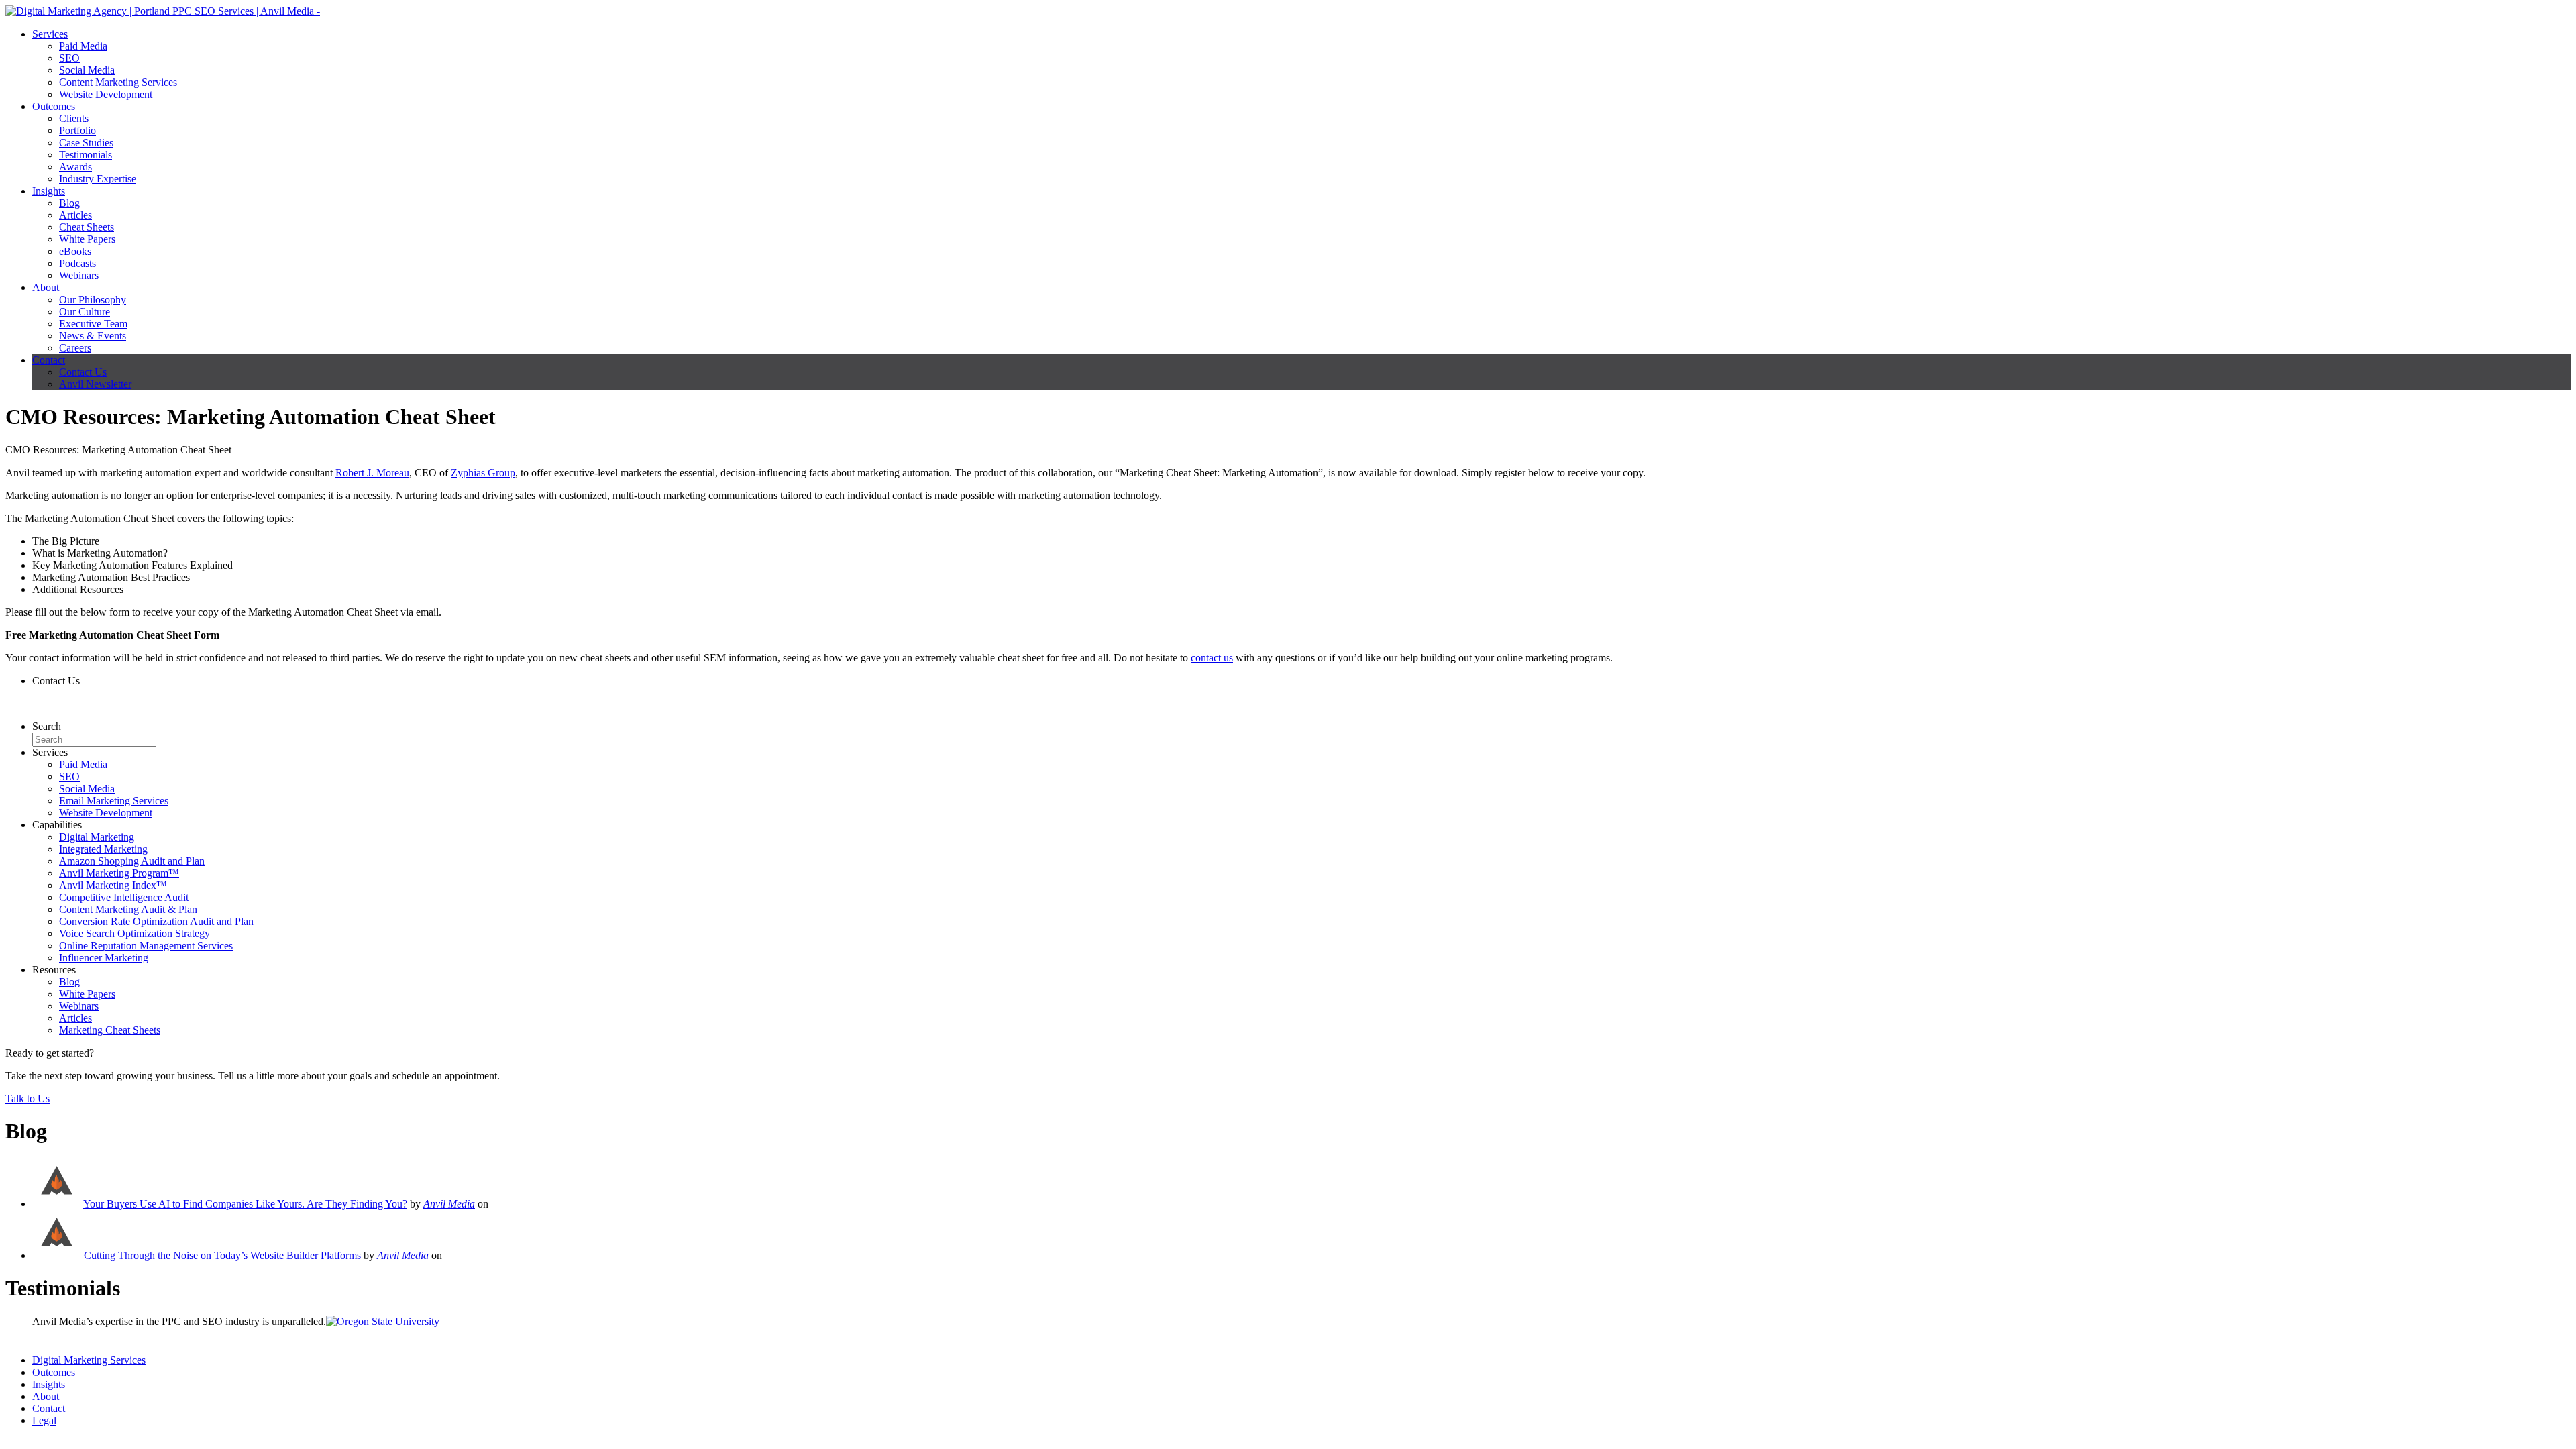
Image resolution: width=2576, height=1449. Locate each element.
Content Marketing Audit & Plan (128, 909)
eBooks (75, 251)
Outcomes (54, 106)
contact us (1212, 658)
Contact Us (83, 372)
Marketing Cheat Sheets (110, 1030)
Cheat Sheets (87, 227)
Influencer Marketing (104, 958)
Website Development (106, 94)
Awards (75, 167)
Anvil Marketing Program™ (119, 873)
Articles (75, 215)
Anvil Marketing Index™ (113, 885)
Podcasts (77, 263)
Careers (75, 348)
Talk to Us (28, 1098)
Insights (49, 191)
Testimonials (86, 155)
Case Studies (86, 143)
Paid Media (83, 46)
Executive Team (93, 324)
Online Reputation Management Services (146, 946)
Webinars (79, 275)
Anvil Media (449, 1204)
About (46, 287)
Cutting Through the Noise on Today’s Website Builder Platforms (222, 1255)
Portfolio (77, 130)
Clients (74, 118)
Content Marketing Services (118, 82)
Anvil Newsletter (95, 384)
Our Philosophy (93, 300)
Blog (69, 203)
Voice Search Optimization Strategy (135, 933)
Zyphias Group (483, 473)
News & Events (93, 336)
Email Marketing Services (114, 801)
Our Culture (85, 312)
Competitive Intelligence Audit (124, 897)
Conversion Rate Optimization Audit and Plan (156, 921)
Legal (44, 1420)
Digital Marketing (97, 837)
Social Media (87, 70)
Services (50, 34)
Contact (49, 360)
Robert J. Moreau (372, 473)
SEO (69, 58)
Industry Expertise (98, 179)
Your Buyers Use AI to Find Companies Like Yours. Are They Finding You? (245, 1204)
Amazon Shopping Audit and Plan (132, 861)
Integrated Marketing (103, 849)
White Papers (87, 239)
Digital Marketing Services (89, 1360)
